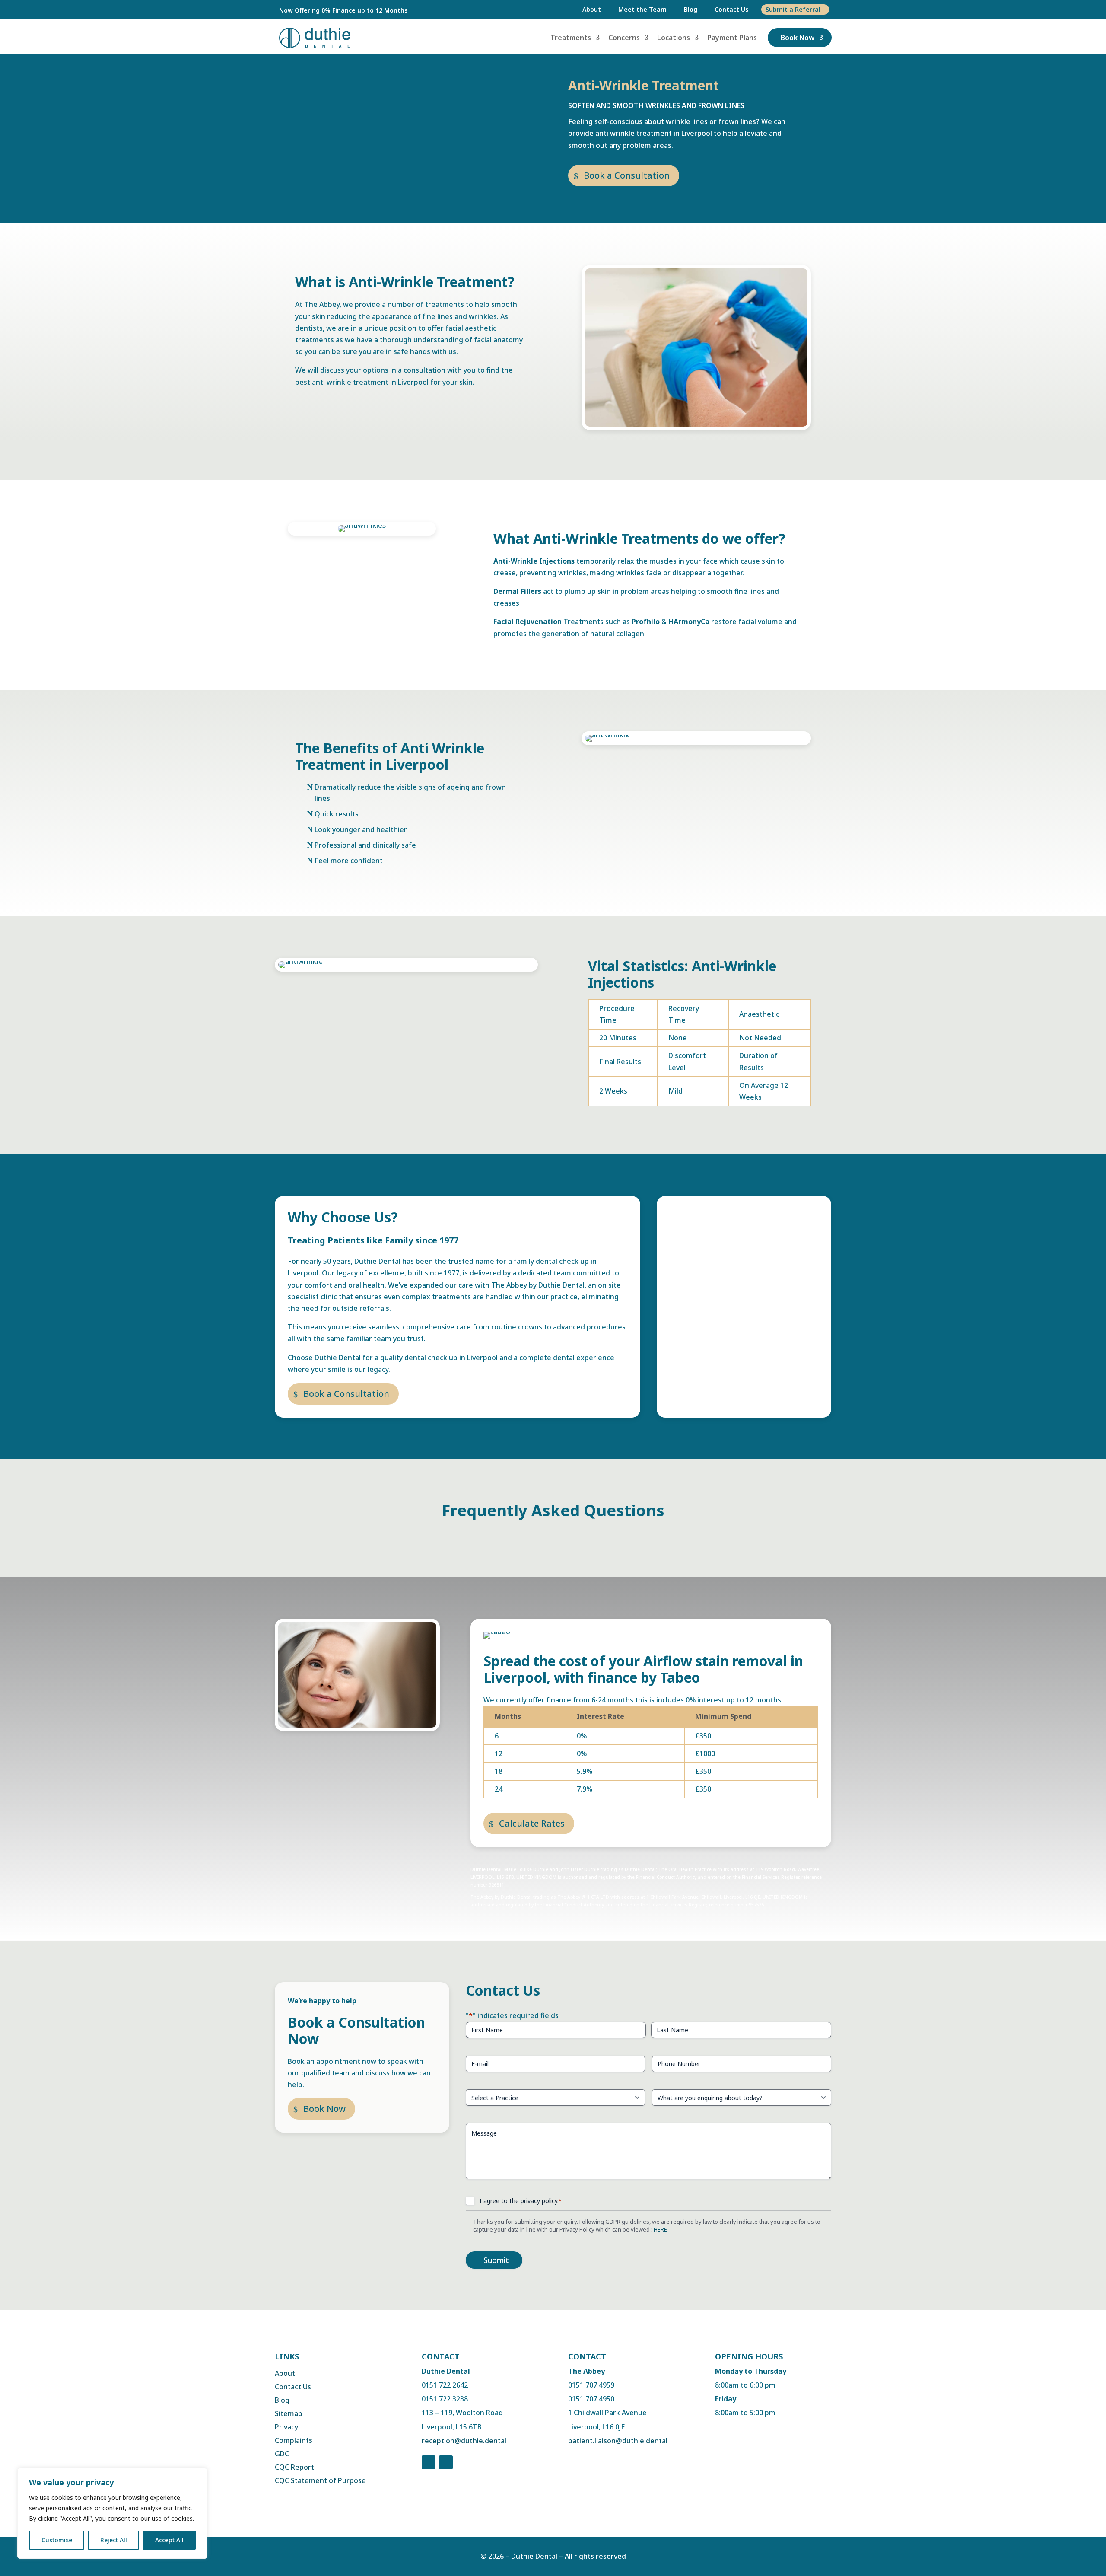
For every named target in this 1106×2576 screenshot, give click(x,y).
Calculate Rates (532, 1823)
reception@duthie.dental (464, 2441)
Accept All (169, 2540)
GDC (282, 2454)
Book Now (798, 38)
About (592, 9)
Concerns (624, 38)
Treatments (571, 38)
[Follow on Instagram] (446, 2462)
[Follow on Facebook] (429, 2462)
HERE (660, 2229)
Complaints (294, 2440)
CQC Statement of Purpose (320, 2480)
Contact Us (731, 9)
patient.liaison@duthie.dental (618, 2441)
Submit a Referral (793, 9)
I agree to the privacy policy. (521, 2201)
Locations (674, 38)
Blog (691, 9)
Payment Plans (732, 38)
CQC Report (294, 2467)
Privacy (286, 2427)
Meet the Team (642, 9)
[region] (112, 2513)
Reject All (114, 2540)
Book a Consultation (627, 175)
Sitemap (289, 2413)
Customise (57, 2540)
